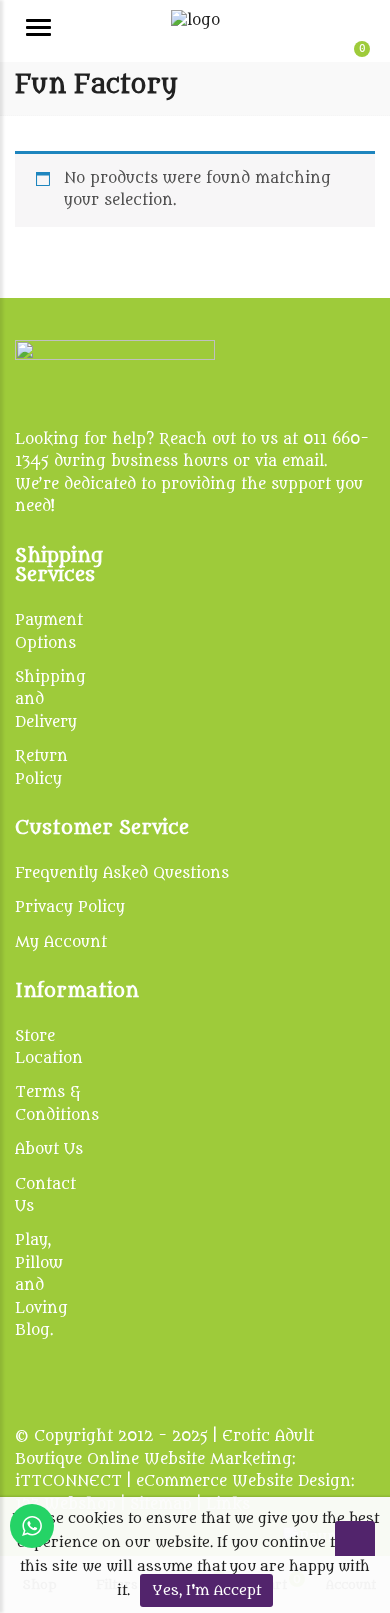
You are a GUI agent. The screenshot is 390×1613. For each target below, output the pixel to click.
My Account (61, 942)
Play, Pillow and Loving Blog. (41, 1285)
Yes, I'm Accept (206, 1590)
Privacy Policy (70, 907)
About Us (49, 1149)
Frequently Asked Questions (122, 873)
